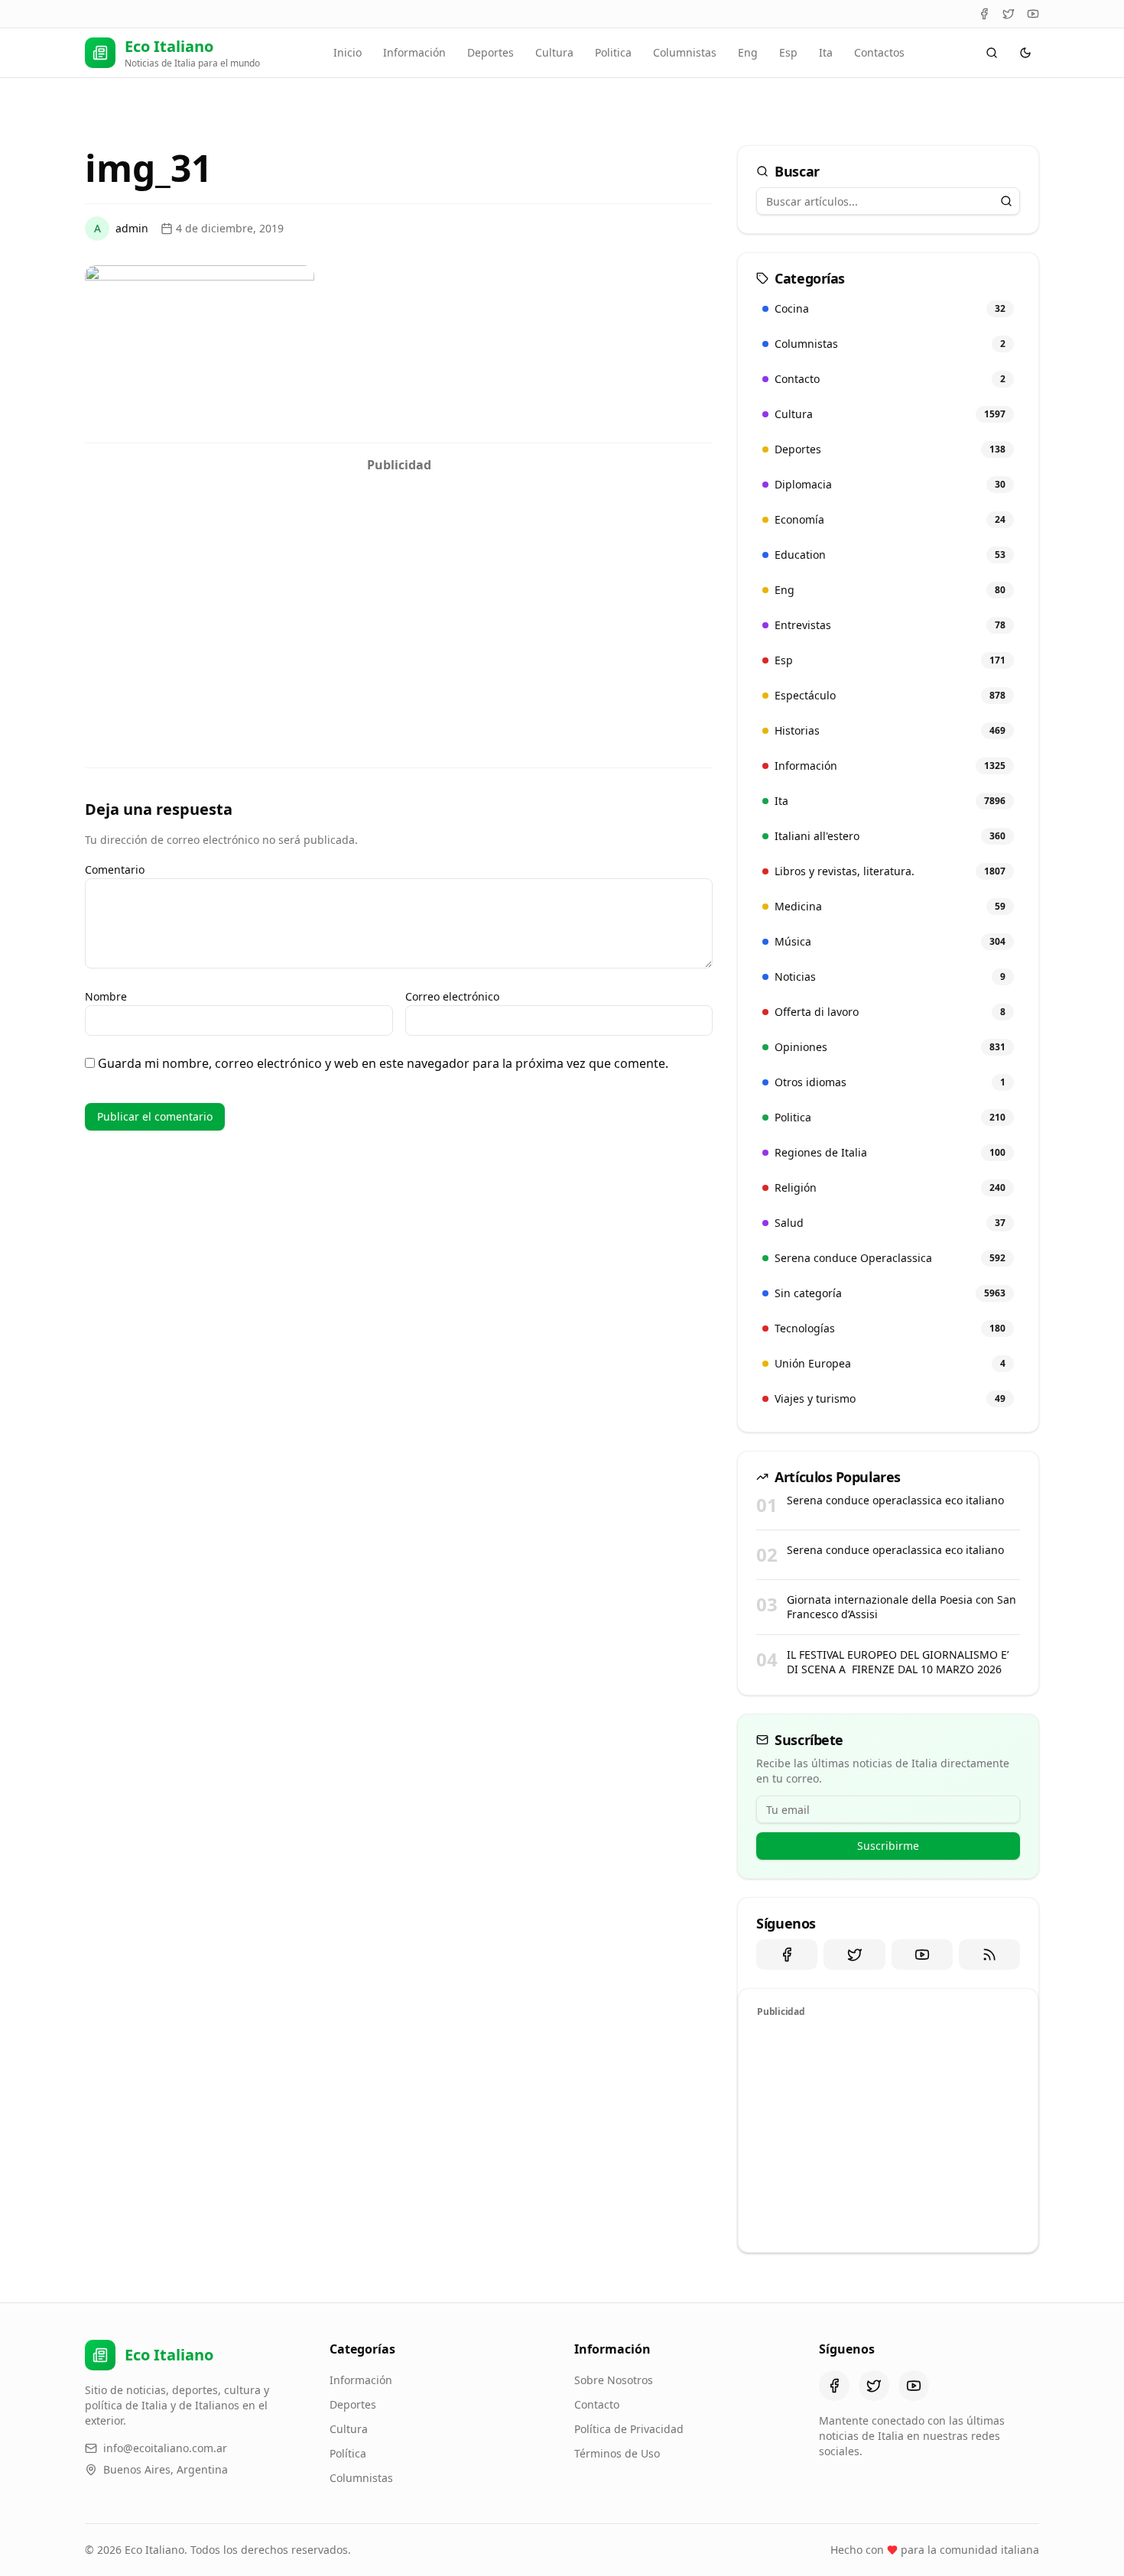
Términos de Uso (617, 2453)
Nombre (106, 996)
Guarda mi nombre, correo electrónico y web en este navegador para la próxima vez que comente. (383, 1063)
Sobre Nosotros (614, 2380)
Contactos (879, 52)
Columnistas (685, 52)
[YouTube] (1033, 14)
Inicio (348, 52)
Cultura (554, 52)
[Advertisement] (399, 587)
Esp (788, 52)
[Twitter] (1009, 14)
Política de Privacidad (629, 2429)
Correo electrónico (452, 996)
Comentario (115, 869)
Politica (613, 52)
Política (348, 2453)
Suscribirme (888, 1846)
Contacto (597, 2404)
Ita (826, 52)
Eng (748, 52)
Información (414, 52)
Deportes (491, 52)
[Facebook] (984, 14)
